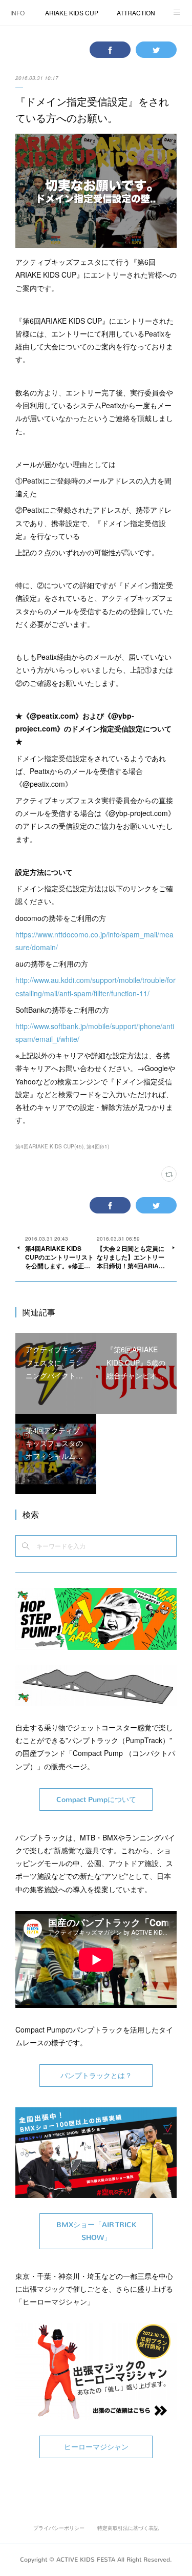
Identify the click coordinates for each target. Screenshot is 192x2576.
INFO (17, 13)
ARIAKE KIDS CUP (72, 13)
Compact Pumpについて (96, 1800)
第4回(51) (98, 1146)
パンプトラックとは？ (96, 2076)
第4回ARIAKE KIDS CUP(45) (49, 1146)
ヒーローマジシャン (96, 2447)
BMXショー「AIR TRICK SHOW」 (96, 2231)
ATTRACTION (136, 13)
